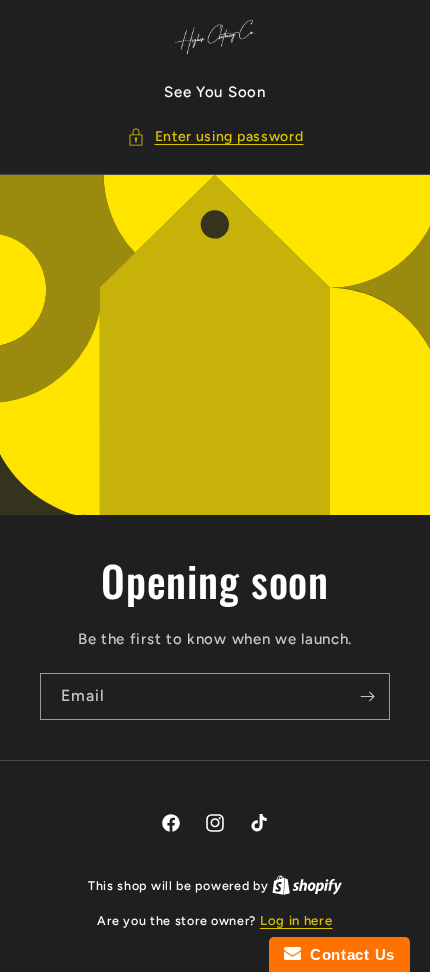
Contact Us (348, 954)
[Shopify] (307, 885)
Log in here (296, 920)
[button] (215, 136)
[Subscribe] (367, 696)
